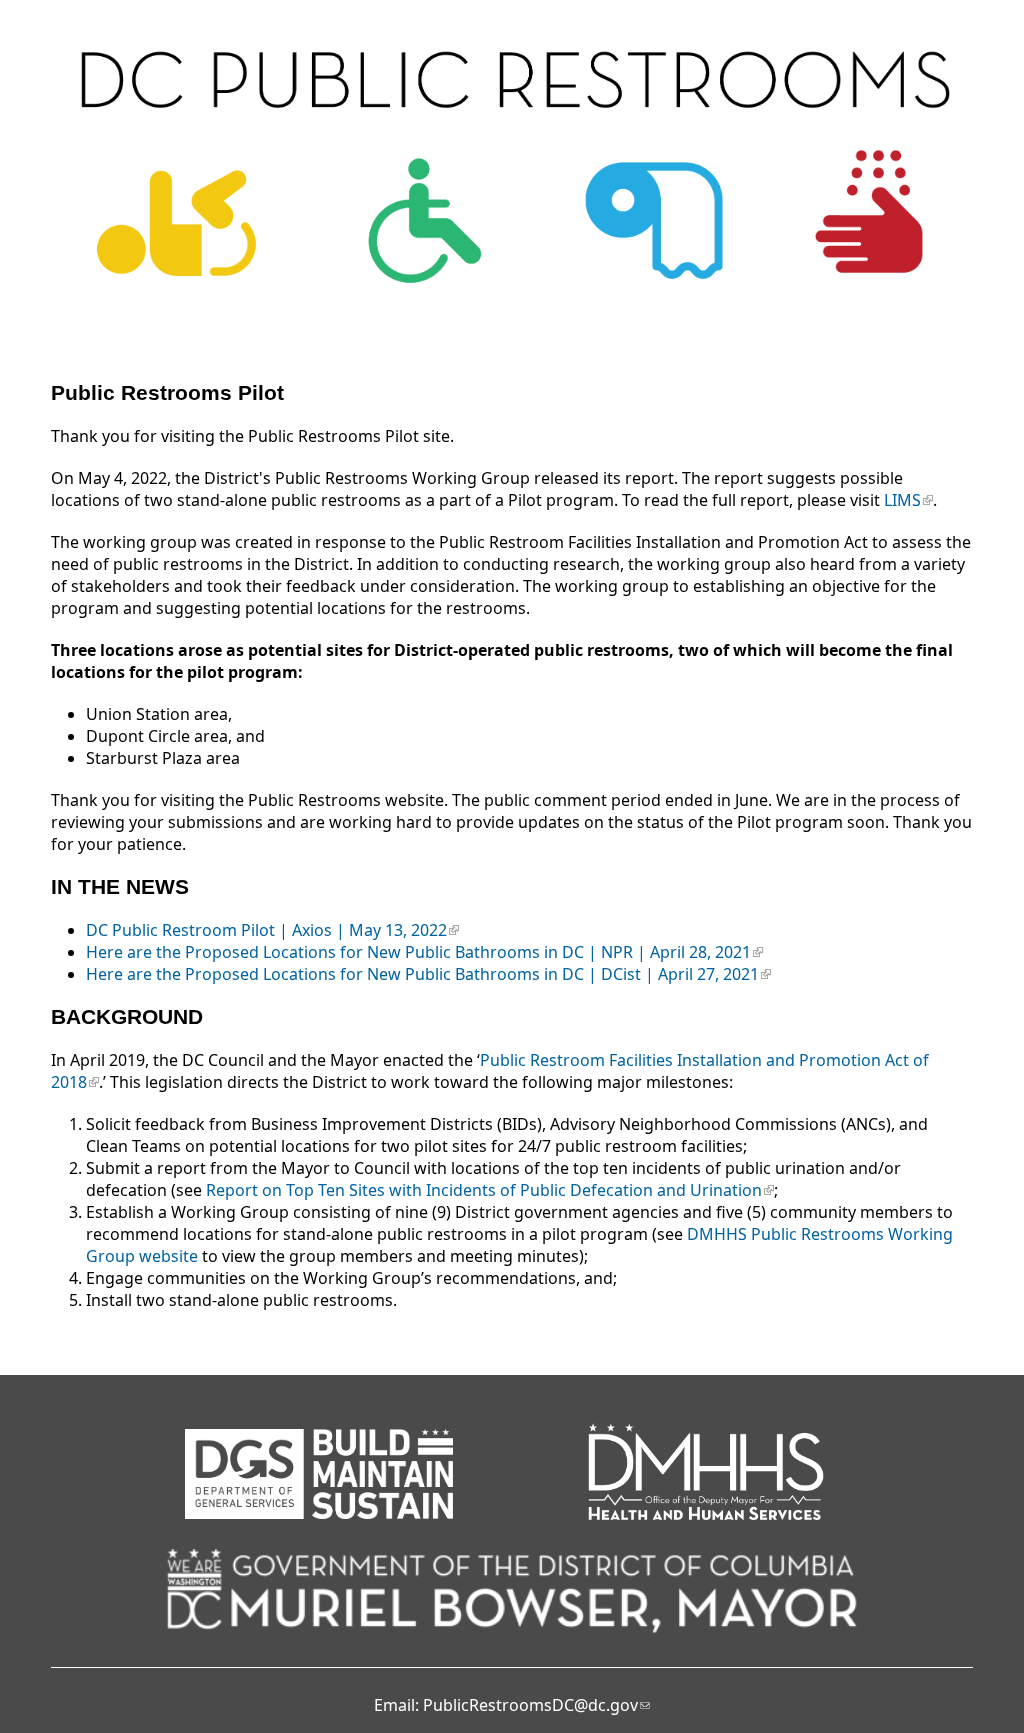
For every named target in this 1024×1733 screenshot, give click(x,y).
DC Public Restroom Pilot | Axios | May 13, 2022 (266, 930)
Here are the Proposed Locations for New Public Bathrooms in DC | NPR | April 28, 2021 (418, 952)
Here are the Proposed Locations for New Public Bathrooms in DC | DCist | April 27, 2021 (422, 974)
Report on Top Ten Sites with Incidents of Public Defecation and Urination (484, 1190)
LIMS (902, 500)
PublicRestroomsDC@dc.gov (530, 1705)
